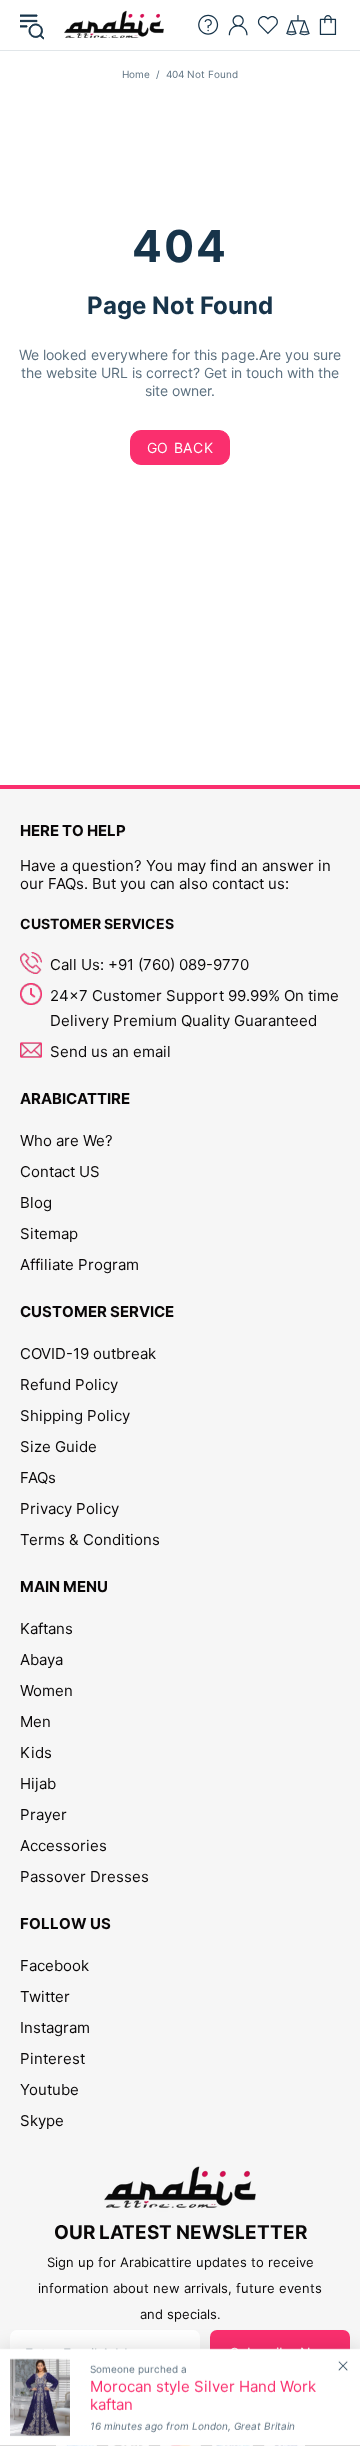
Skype (42, 2120)
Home (136, 74)
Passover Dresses (84, 1876)
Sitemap (49, 1233)
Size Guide (58, 1446)
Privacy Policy (69, 1508)
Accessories (63, 1845)
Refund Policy (69, 1384)
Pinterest (52, 2058)
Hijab (38, 1783)
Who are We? (66, 1140)
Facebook (54, 1965)
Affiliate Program (79, 1264)
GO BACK (180, 447)
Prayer (43, 1814)
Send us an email (110, 1051)
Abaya (41, 1659)
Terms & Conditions (90, 1539)
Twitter (45, 1996)
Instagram (55, 2027)
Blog (36, 1202)
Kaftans (46, 1628)
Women (46, 1690)
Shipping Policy (75, 1415)
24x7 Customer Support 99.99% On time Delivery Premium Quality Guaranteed (194, 1008)
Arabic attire (114, 25)
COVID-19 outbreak (88, 1353)
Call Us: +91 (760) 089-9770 (149, 964)
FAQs (38, 1477)
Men (35, 1721)
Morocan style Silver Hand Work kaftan (203, 2396)
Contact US (60, 1171)
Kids (36, 1752)
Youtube (49, 2089)
